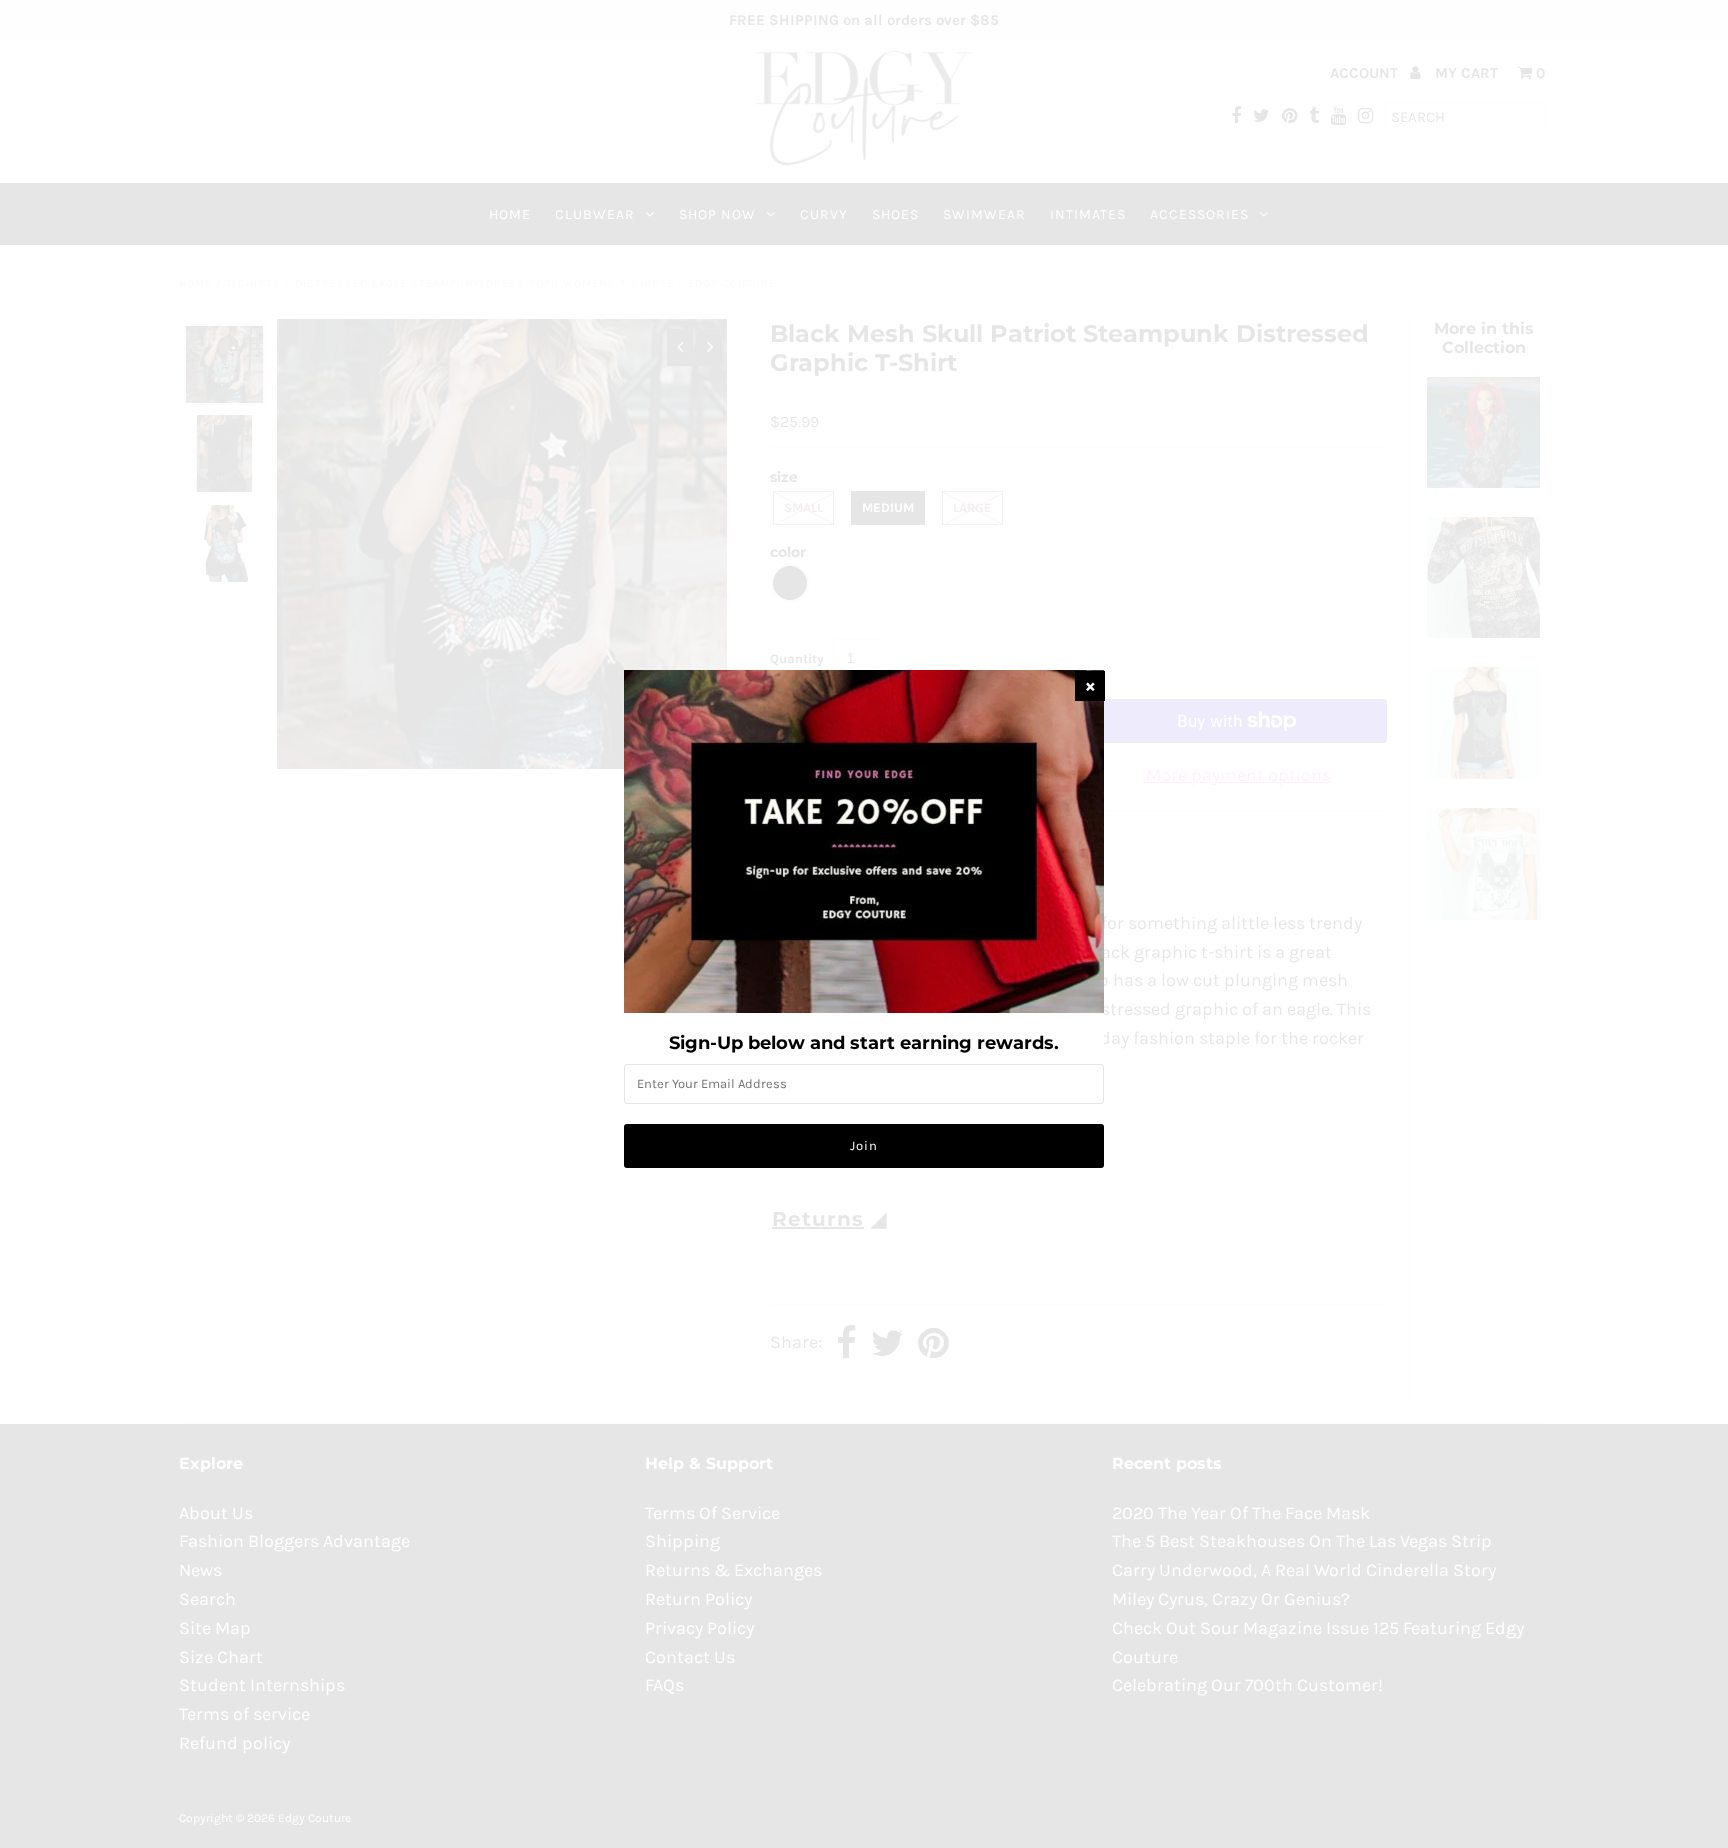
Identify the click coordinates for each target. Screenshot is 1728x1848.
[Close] (1090, 686)
